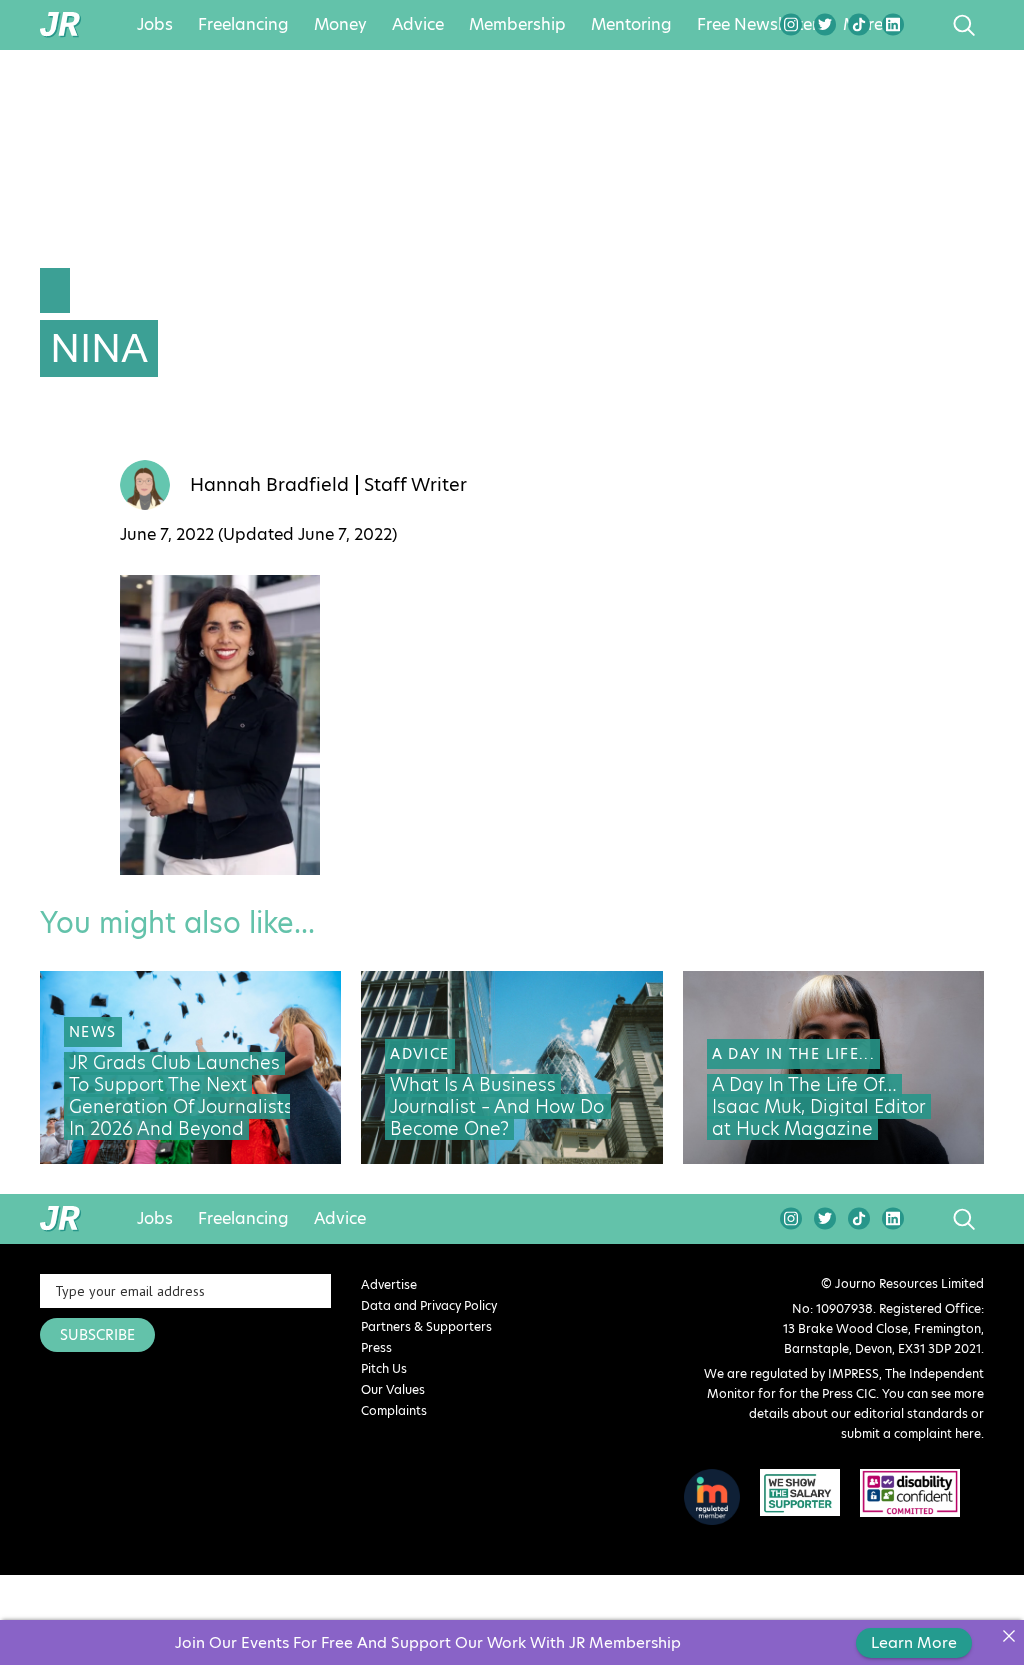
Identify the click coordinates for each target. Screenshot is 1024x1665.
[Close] (1008, 1635)
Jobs (155, 25)
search (926, 25)
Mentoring (631, 25)
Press (376, 1347)
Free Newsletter (757, 25)
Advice (418, 25)
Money (340, 25)
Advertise (389, 1284)
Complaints (394, 1410)
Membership (517, 25)
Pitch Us (384, 1368)
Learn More (914, 1642)
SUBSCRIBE (97, 1335)
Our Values (393, 1389)
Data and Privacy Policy (429, 1305)
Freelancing (243, 25)
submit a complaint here (911, 1433)
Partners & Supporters (426, 1326)
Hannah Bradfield (269, 485)
